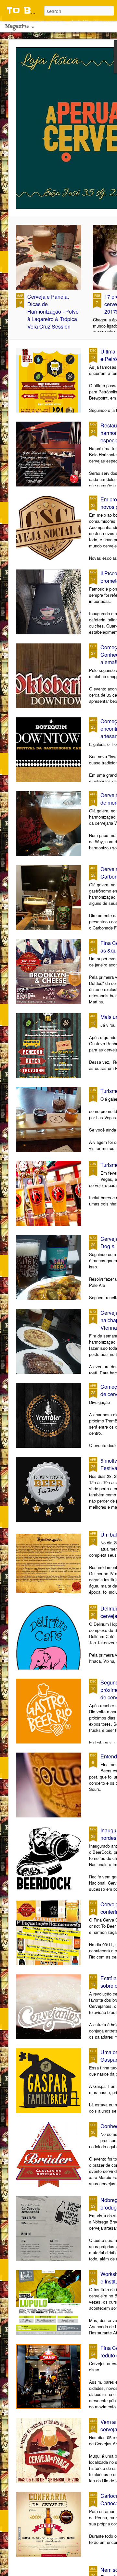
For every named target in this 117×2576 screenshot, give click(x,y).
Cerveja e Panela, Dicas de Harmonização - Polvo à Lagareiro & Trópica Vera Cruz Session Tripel (53, 315)
